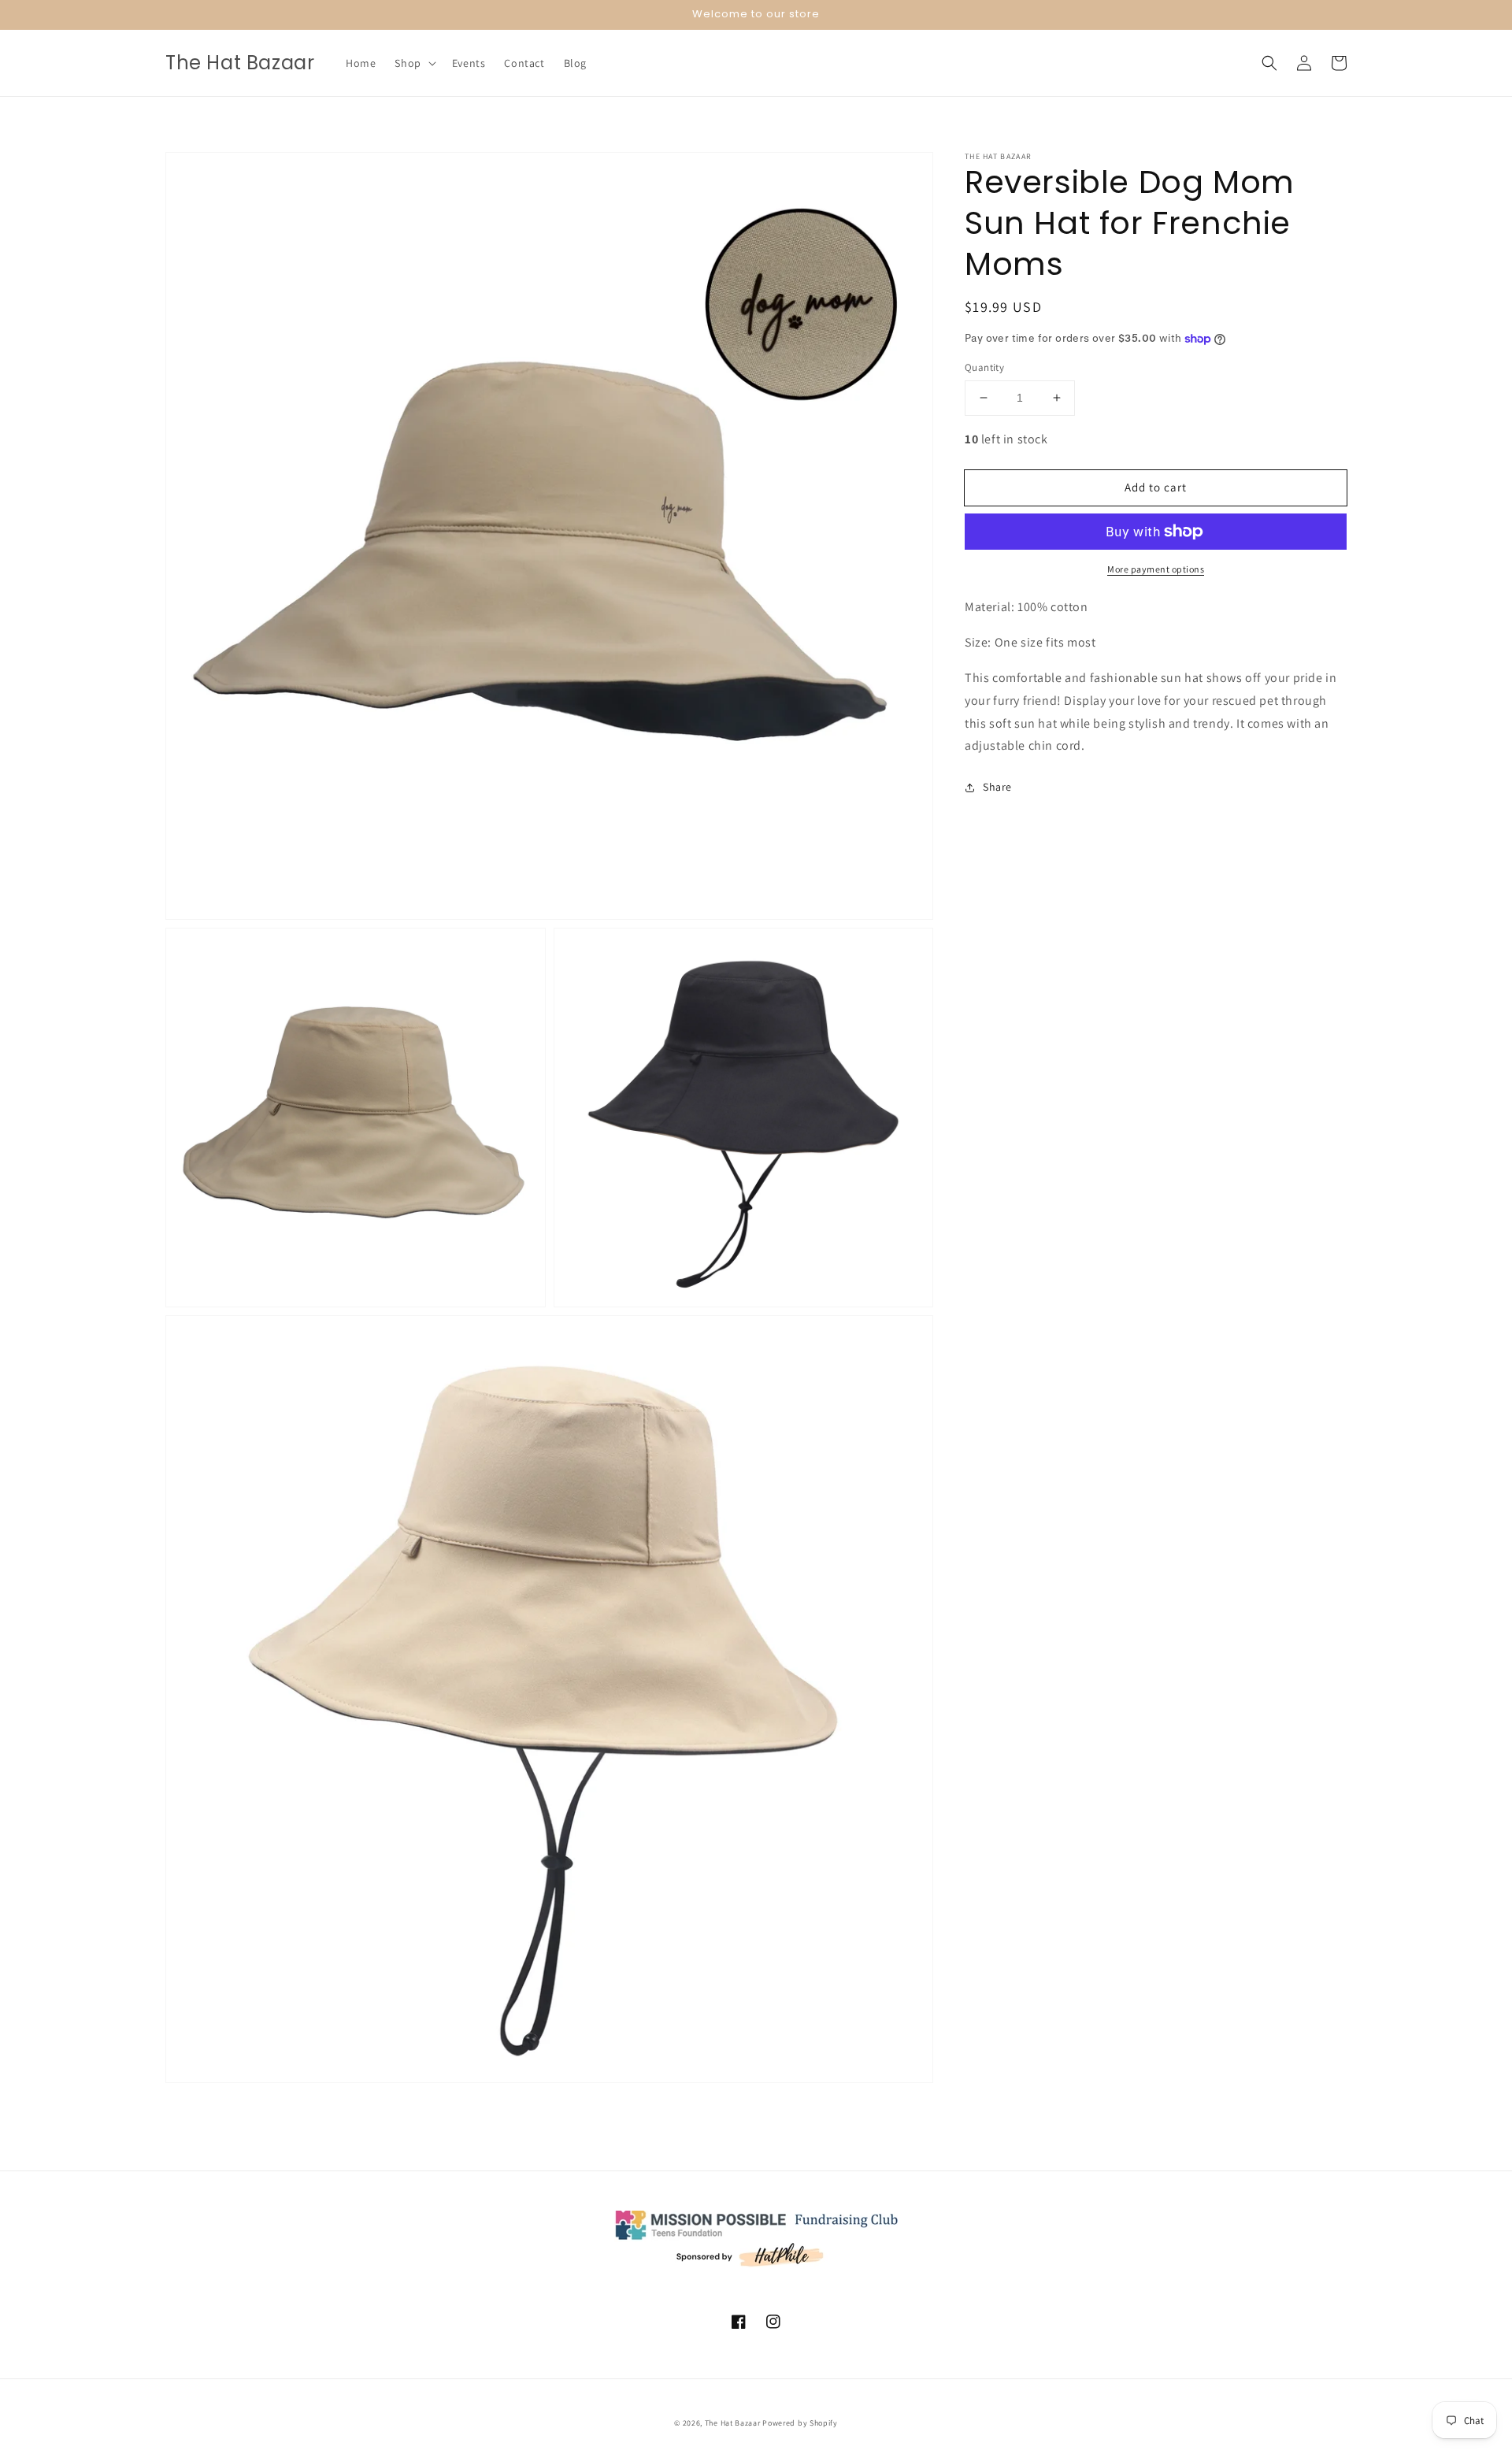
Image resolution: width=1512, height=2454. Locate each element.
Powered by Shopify (800, 2423)
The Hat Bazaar (733, 2423)
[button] (413, 63)
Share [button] (997, 787)
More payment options (1156, 569)
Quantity (984, 367)
